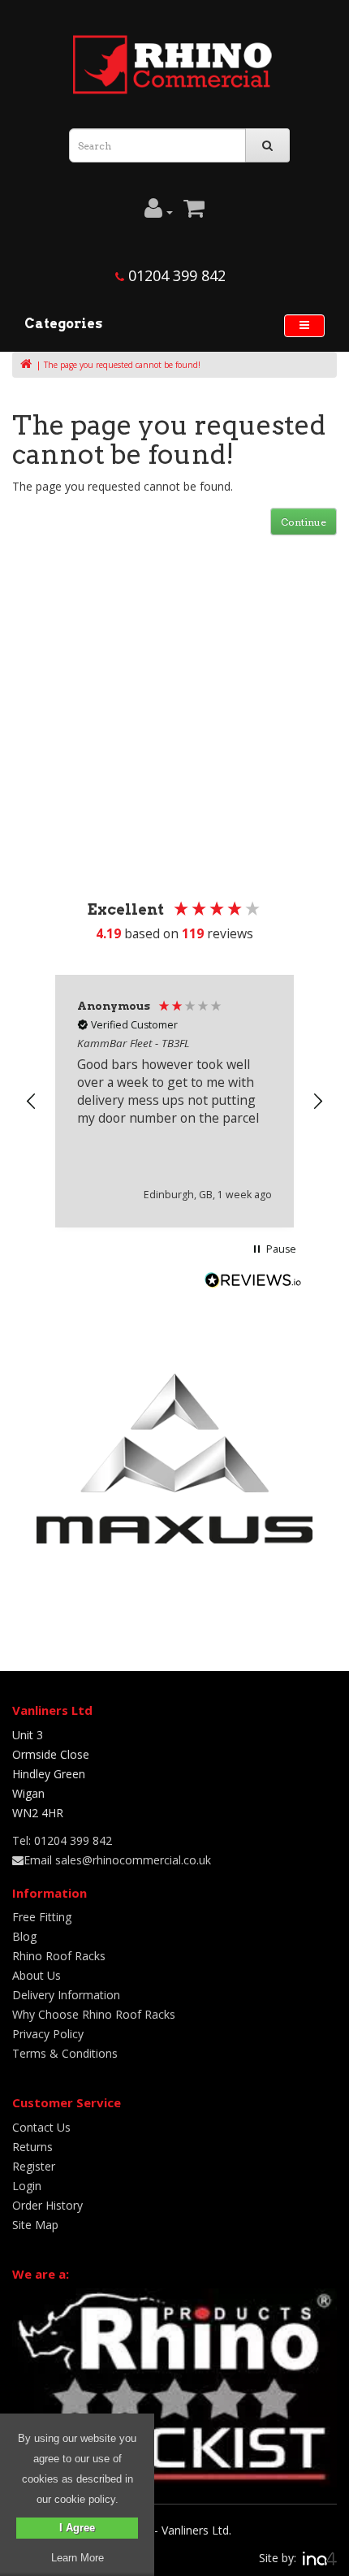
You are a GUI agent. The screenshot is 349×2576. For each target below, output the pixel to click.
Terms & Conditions (65, 2053)
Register (34, 2166)
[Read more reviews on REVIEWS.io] (253, 1282)
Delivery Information (66, 1995)
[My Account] (159, 212)
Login (27, 2186)
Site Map (35, 2225)
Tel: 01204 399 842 (62, 1840)
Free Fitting (42, 1917)
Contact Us (41, 2127)
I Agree (77, 2528)
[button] (32, 1102)
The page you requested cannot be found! (122, 365)
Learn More (78, 2558)
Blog (24, 1936)
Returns (32, 2147)
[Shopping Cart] (194, 212)
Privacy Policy (48, 2034)
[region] (174, 1101)
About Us (37, 1975)
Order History (47, 2205)
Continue (304, 522)
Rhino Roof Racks (59, 1956)
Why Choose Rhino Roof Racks (94, 2014)
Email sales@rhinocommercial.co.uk (117, 1860)
